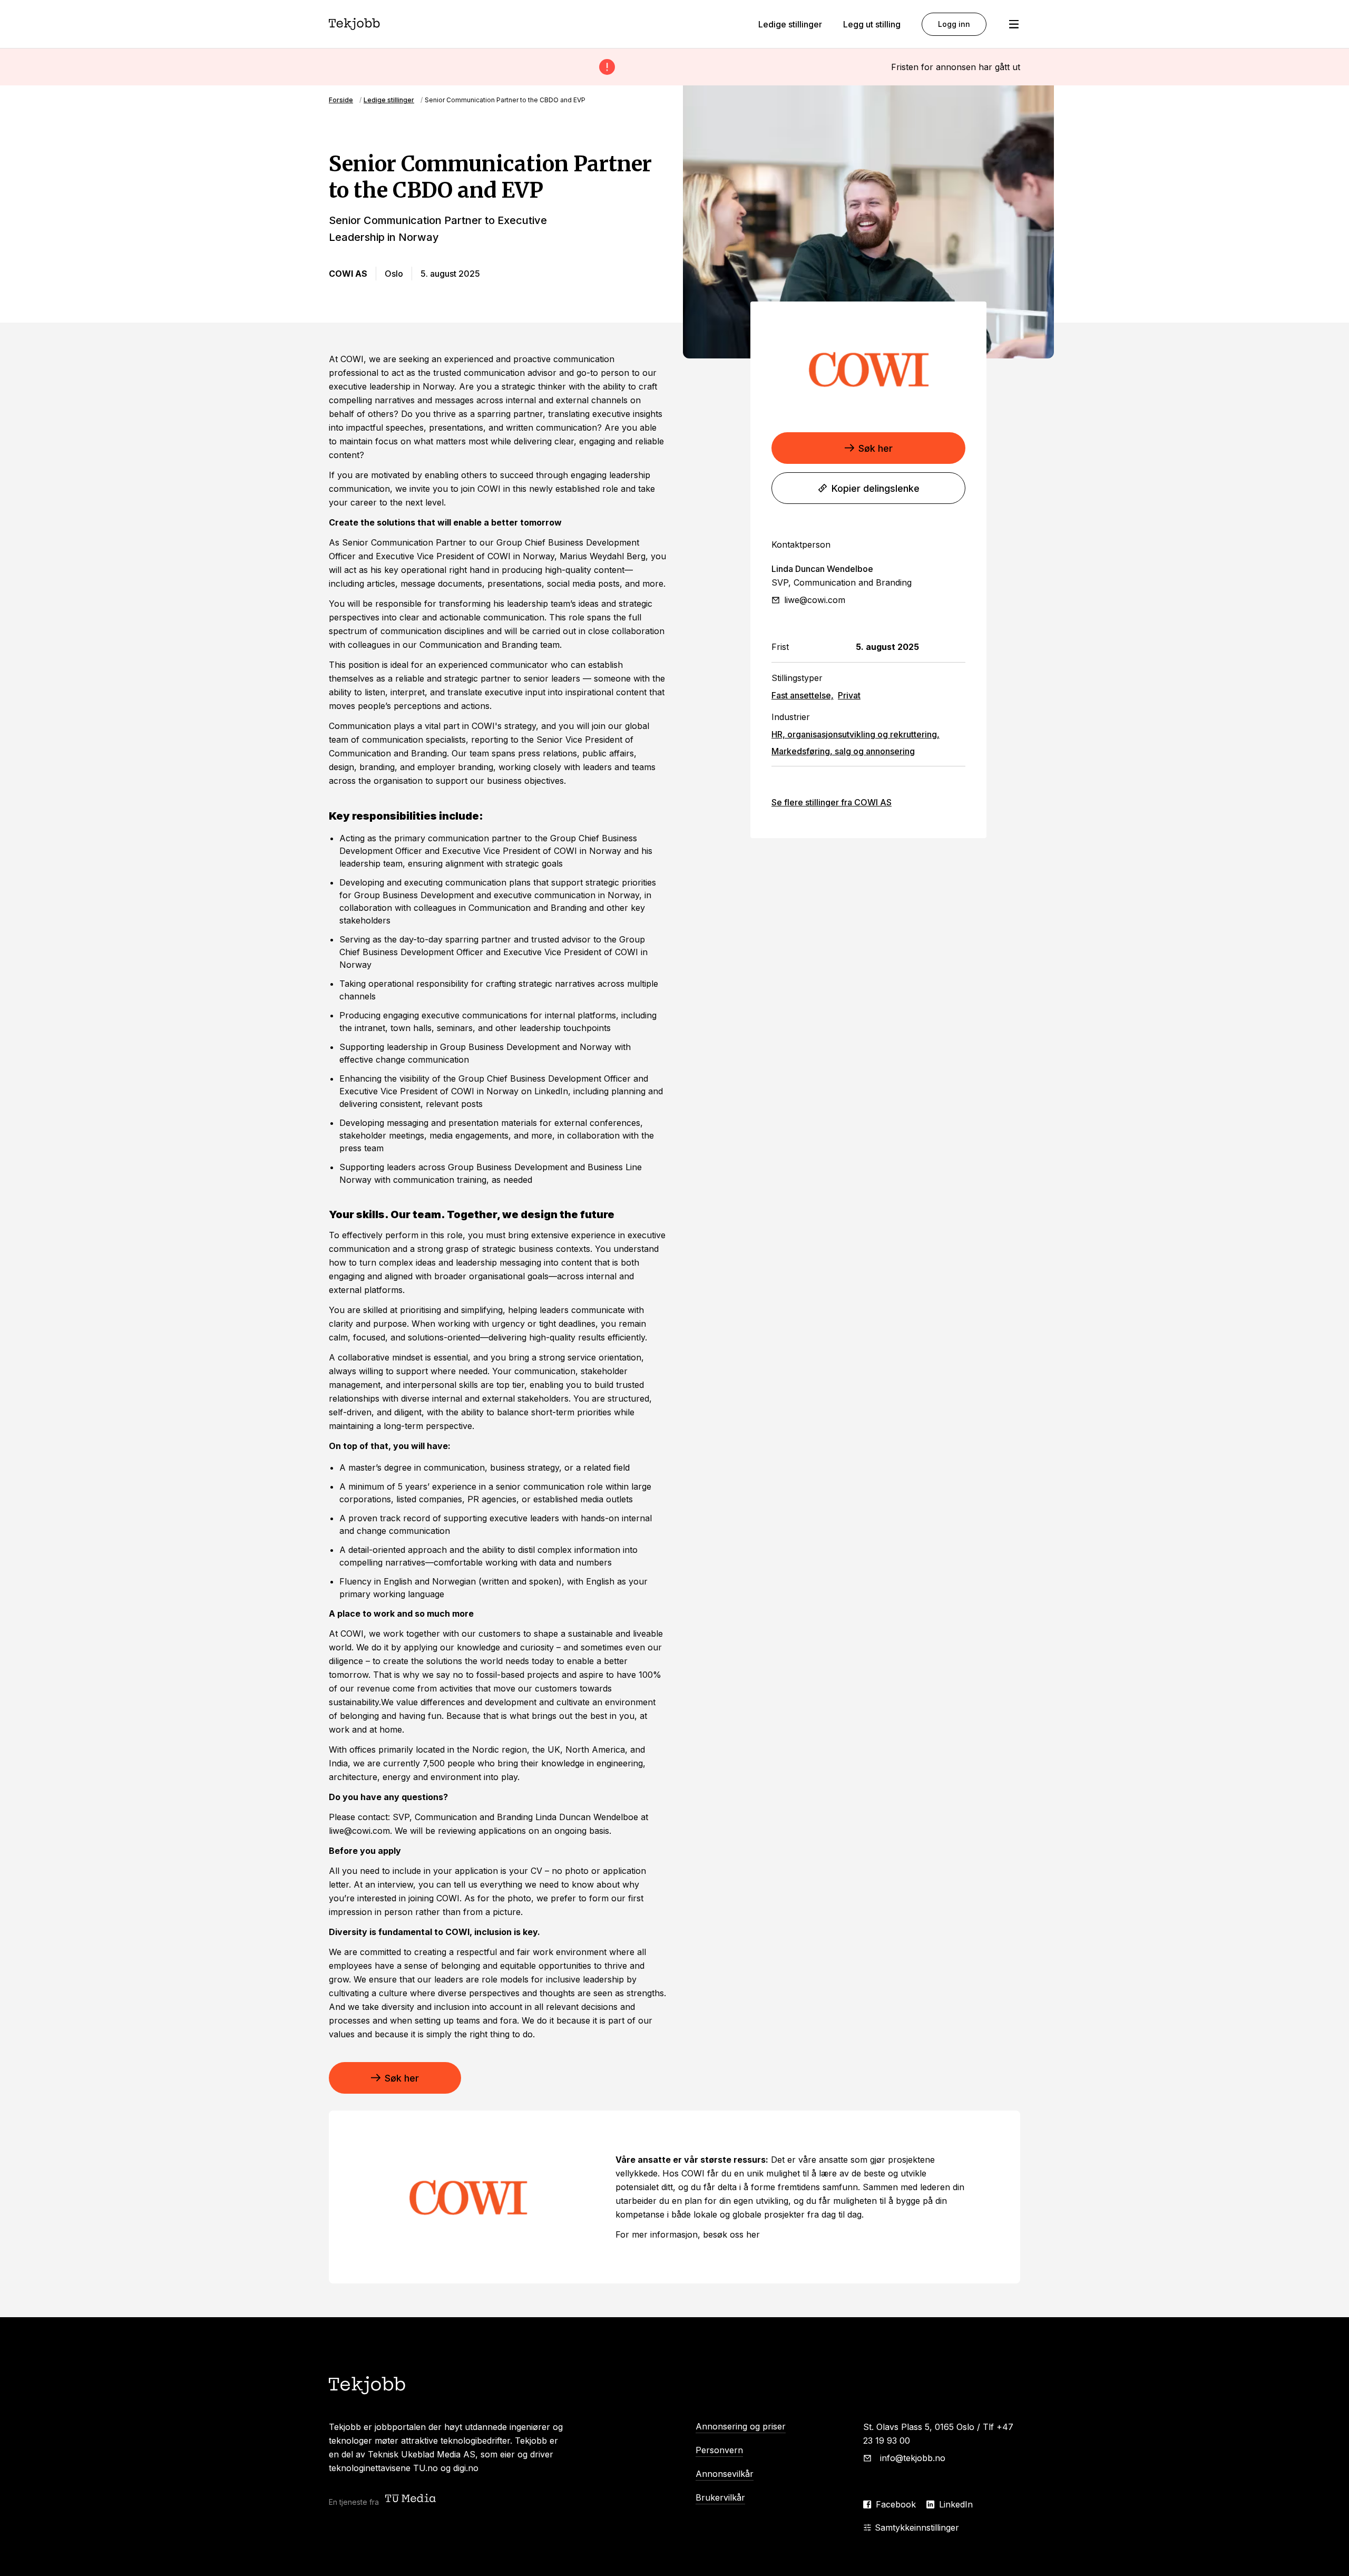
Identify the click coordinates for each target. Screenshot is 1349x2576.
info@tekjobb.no (913, 2458)
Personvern (719, 2450)
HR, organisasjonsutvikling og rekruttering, (856, 734)
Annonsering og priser (741, 2426)
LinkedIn (956, 2504)
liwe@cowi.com (815, 600)
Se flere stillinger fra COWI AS (832, 802)
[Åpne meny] (1014, 24)
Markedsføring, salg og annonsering (843, 751)
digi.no (466, 2468)
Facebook (896, 2504)
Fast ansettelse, (803, 695)
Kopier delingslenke (876, 488)
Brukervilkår (720, 2497)
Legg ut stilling (872, 24)
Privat (849, 695)
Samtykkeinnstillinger (917, 2528)
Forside (341, 100)
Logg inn (954, 24)
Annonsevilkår (725, 2474)
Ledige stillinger (790, 24)
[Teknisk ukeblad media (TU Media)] (412, 2499)
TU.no (426, 2468)
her (752, 2234)
